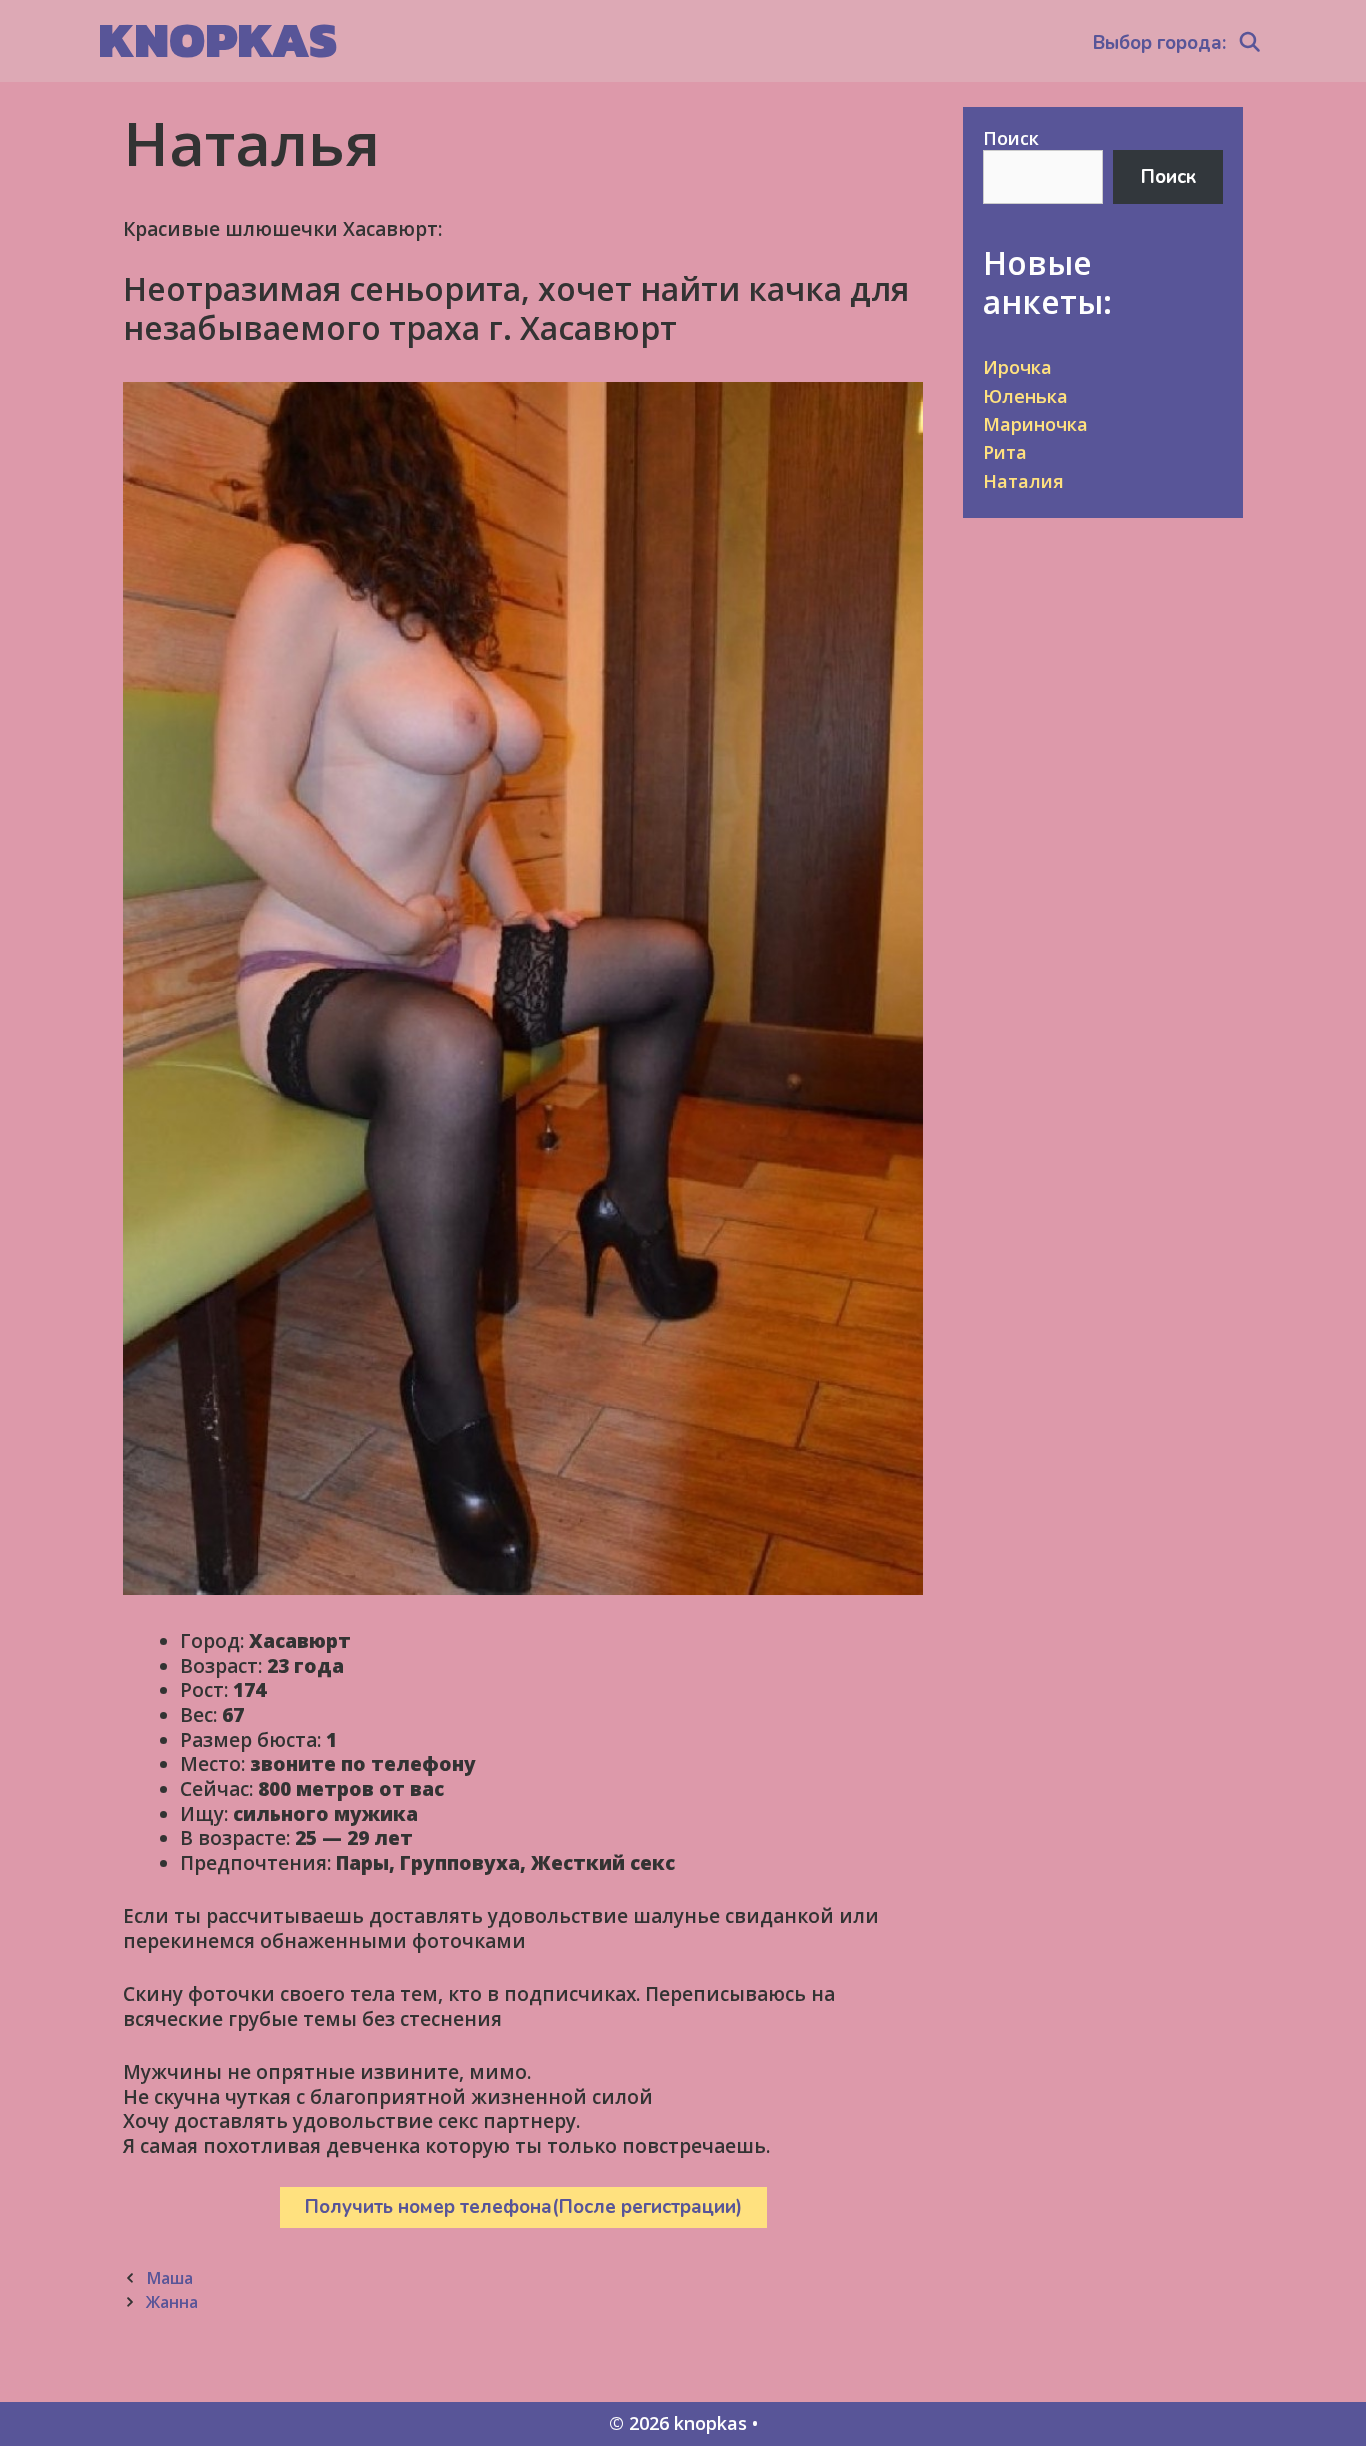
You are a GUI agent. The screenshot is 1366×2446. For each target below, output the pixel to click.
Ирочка (1017, 367)
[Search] (1250, 43)
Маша (169, 2278)
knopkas (217, 39)
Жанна (172, 2302)
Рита (1005, 452)
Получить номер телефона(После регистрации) (523, 2207)
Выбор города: (1159, 43)
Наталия (1023, 481)
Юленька (1025, 396)
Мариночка (1035, 424)
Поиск (1011, 138)
